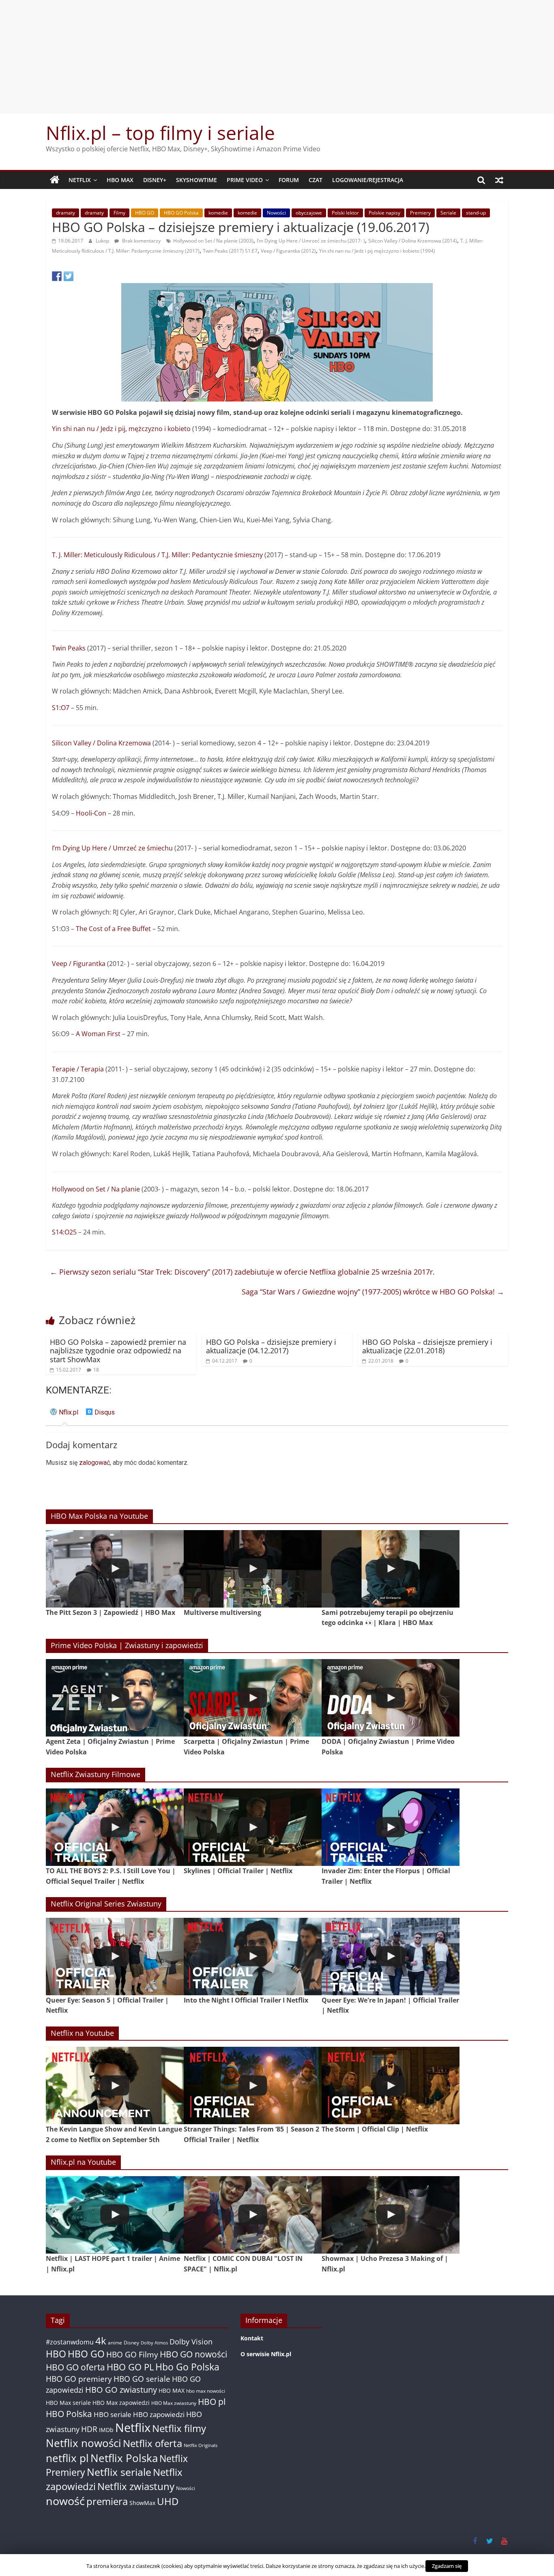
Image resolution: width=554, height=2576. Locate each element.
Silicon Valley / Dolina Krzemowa (101, 743)
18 (96, 1370)
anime (115, 2343)
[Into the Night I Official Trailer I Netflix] (253, 1957)
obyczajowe (309, 213)
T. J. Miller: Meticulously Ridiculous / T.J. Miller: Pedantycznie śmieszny (157, 555)
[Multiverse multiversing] (253, 1569)
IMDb (106, 2430)
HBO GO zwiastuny (121, 2390)
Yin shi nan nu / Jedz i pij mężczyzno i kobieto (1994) (377, 251)
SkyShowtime (196, 180)
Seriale (448, 213)
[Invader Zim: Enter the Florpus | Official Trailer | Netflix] (391, 1827)
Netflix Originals (201, 2445)
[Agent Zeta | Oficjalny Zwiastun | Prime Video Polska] (115, 1698)
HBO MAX (120, 180)
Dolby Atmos (154, 2343)
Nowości (276, 213)
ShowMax (142, 2503)
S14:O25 (64, 1232)
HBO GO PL (130, 2367)
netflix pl (67, 2458)
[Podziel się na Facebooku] (57, 276)
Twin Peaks (69, 648)
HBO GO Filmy (132, 2354)
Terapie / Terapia (78, 1069)
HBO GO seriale (142, 2379)
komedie (218, 213)
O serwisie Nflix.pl (266, 2354)
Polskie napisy (384, 213)
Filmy (119, 213)
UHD (168, 2501)
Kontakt (252, 2338)
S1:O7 (61, 708)
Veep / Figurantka (79, 964)
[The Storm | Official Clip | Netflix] (391, 2085)
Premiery (420, 213)
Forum (289, 180)
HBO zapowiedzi (159, 2414)
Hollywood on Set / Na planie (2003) (213, 241)
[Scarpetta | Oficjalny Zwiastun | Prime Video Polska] (253, 1698)
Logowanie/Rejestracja (368, 180)
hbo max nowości (206, 2391)
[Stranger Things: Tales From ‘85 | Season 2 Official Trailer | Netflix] (253, 2085)
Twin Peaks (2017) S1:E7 (230, 251)
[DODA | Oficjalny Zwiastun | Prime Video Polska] (391, 1698)
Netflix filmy (179, 2428)
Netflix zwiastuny (136, 2486)
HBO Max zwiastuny (174, 2403)
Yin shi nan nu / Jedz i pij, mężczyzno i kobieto (121, 429)
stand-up (476, 213)
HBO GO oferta (75, 2367)
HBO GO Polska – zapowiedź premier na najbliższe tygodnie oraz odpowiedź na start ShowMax (118, 1351)
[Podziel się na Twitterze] (69, 276)
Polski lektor (345, 213)
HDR (89, 2429)
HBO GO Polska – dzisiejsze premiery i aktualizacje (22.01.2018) (427, 1346)
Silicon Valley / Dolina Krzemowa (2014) (413, 241)
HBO (56, 2354)
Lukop (103, 241)
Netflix (80, 180)
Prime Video (245, 180)
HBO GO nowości (193, 2354)
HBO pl (212, 2401)
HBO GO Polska (181, 213)
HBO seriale (113, 2414)
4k (101, 2341)
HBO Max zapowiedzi (121, 2403)
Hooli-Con (91, 813)
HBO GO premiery (79, 2379)
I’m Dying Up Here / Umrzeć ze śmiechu (112, 848)
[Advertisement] (277, 57)
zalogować (94, 1463)
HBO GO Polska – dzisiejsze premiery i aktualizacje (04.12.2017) (271, 1346)
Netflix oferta (152, 2443)
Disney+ (155, 180)
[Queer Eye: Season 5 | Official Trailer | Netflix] (115, 1957)
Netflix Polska (124, 2458)
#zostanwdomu (70, 2342)
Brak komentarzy (141, 241)
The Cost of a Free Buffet (113, 929)
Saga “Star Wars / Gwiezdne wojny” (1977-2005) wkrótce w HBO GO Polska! (373, 1292)
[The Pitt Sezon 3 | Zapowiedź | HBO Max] (115, 1569)
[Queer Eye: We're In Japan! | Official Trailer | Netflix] (391, 1957)
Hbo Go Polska (187, 2367)
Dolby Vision (191, 2341)
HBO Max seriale (68, 2403)
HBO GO (145, 213)
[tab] (64, 1416)
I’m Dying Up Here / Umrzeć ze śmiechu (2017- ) (311, 241)
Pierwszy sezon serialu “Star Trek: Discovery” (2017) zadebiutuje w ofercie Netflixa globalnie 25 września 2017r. (242, 1272)
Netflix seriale (119, 2472)
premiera (107, 2501)
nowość (65, 2501)
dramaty (65, 213)
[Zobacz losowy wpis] (499, 180)
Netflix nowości (84, 2443)
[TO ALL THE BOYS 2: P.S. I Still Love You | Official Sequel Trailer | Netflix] (115, 1827)
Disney (131, 2343)
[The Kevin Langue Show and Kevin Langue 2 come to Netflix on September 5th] (115, 2085)
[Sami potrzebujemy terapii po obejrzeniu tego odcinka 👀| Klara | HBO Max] (391, 1569)
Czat (316, 180)
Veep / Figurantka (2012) (288, 251)
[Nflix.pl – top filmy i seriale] (55, 180)
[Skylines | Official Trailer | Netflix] (253, 1827)
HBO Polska (69, 2414)
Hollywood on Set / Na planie (96, 1189)
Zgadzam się (447, 2566)
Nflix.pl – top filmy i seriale (160, 133)
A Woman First (98, 1034)
